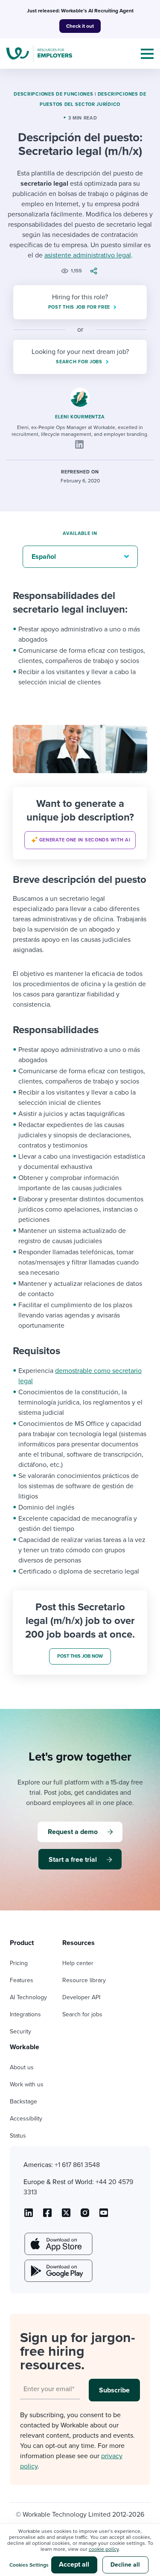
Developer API (81, 1997)
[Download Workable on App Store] (58, 2244)
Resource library (84, 1980)
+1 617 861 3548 (77, 2165)
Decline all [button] (125, 2565)
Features (22, 1980)
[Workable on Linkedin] (29, 2216)
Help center (78, 1963)
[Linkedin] (79, 444)
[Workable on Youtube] (66, 2216)
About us (22, 2067)
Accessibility (26, 2119)
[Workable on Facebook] (47, 2216)
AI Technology (28, 1997)
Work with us (27, 2084)
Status (18, 2136)
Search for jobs (82, 2014)
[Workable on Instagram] (104, 2216)
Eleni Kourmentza (80, 417)
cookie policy (104, 2549)
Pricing (19, 1963)
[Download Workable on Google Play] (58, 2271)
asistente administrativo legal (88, 255)
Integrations (25, 2014)
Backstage (23, 2101)
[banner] (80, 823)
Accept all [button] (74, 2564)
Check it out (80, 26)
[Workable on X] (85, 2216)
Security (20, 2031)
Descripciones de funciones (53, 94)
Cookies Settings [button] (29, 2565)
